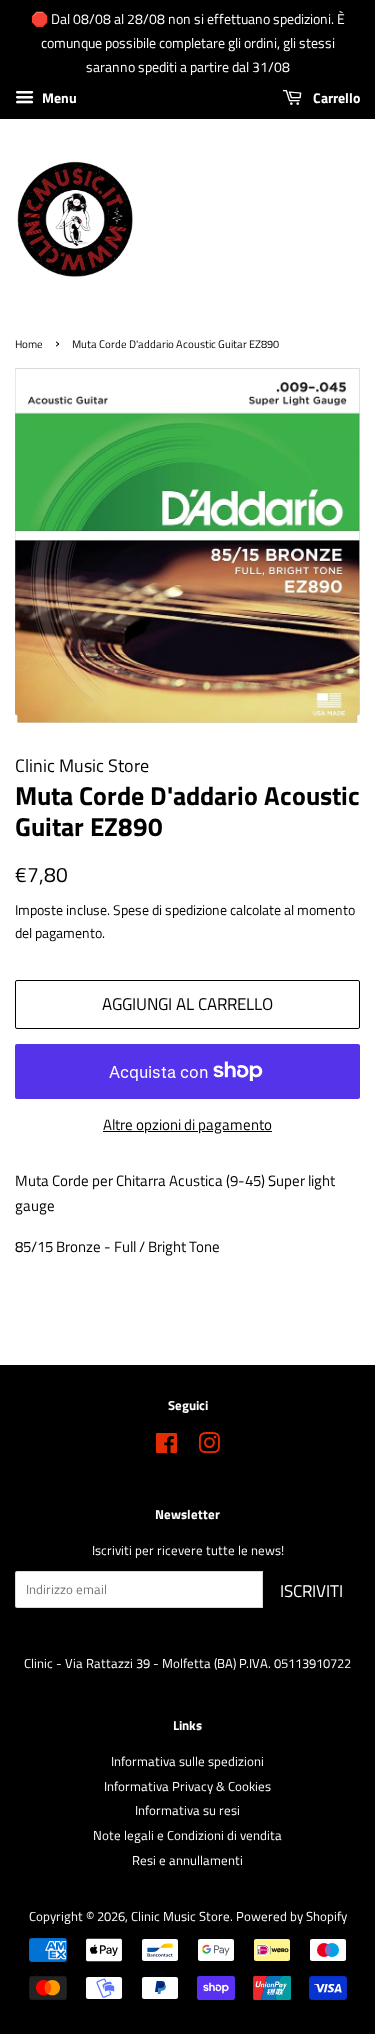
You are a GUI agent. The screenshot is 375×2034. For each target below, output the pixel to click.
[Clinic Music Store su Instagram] (209, 1447)
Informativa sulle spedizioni (187, 1761)
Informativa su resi (187, 1810)
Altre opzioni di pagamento (187, 1124)
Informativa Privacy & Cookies (187, 1786)
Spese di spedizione (170, 909)
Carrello (335, 98)
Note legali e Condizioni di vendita (187, 1835)
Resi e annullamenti (187, 1860)
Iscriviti (311, 1591)
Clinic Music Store (180, 1916)
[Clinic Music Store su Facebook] (166, 1447)
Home (29, 343)
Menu (58, 98)
